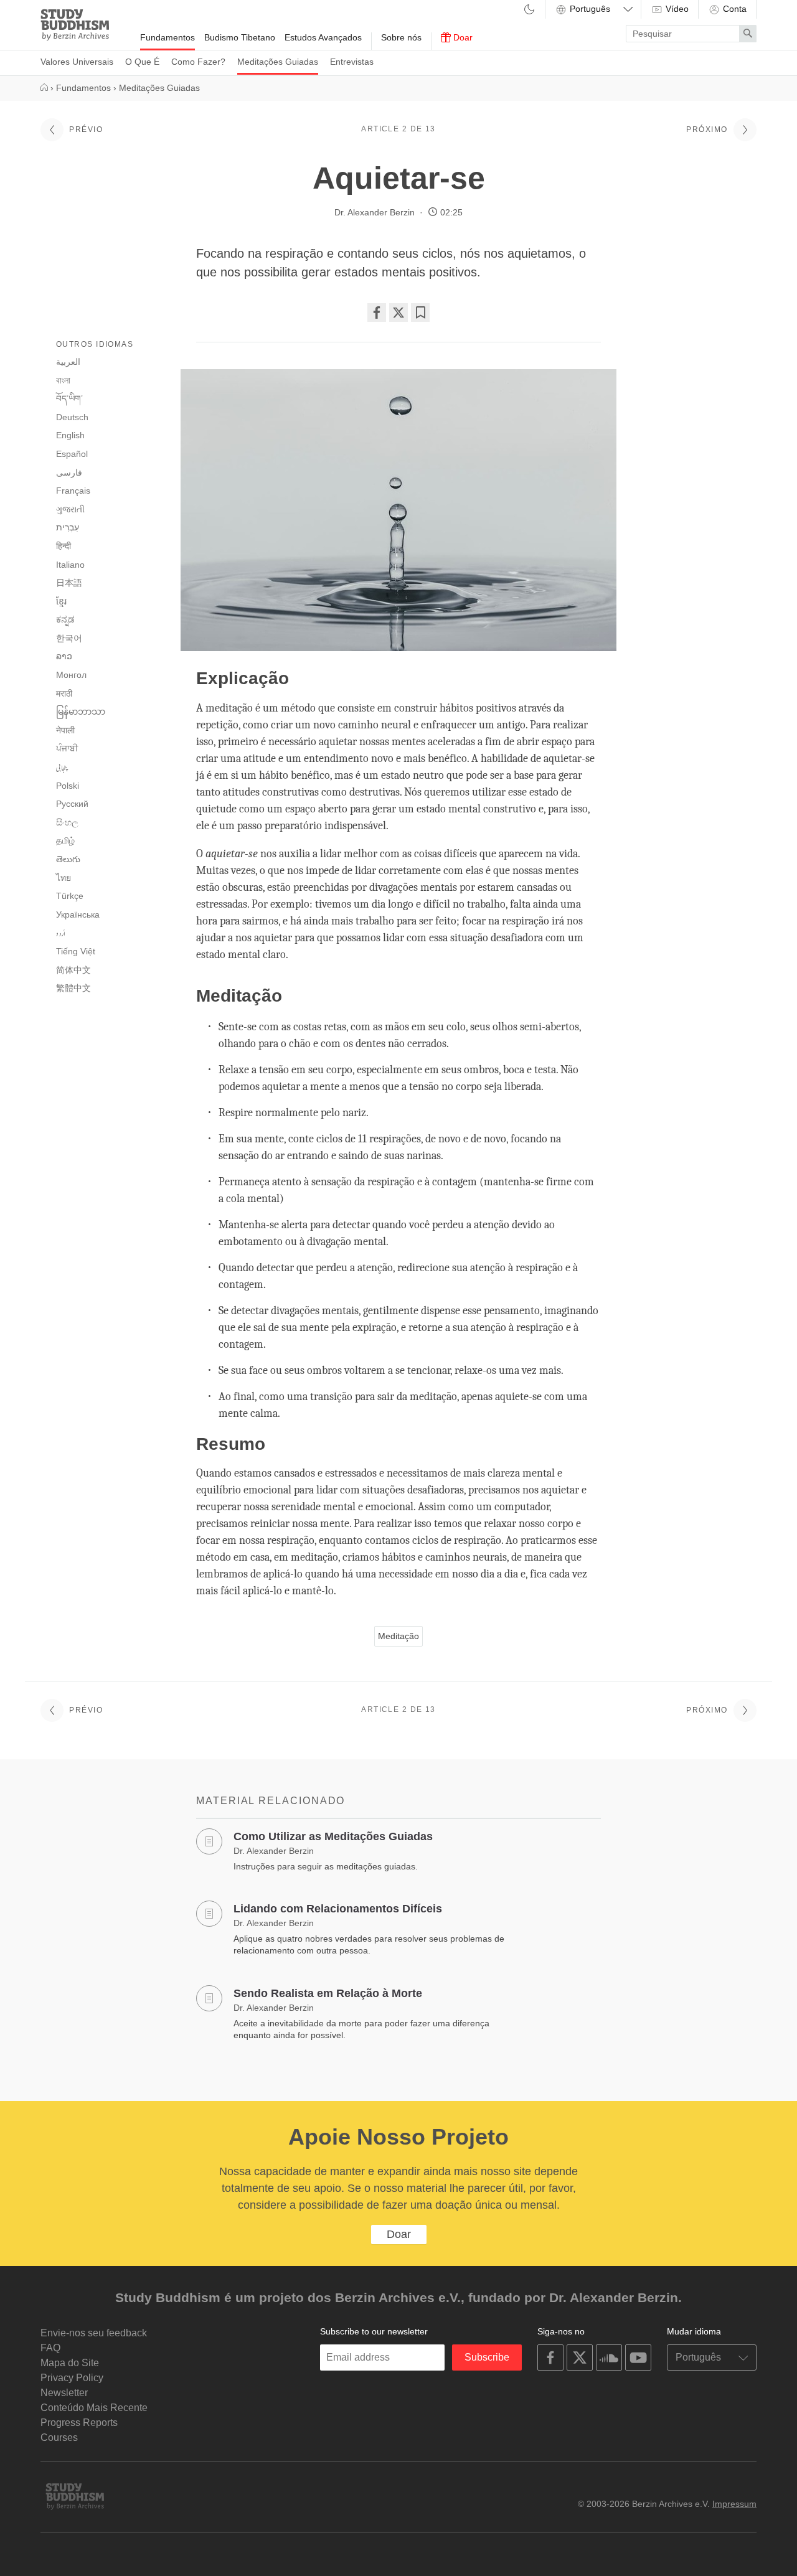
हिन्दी (64, 546)
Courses (59, 2437)
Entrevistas (352, 62)
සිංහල (67, 822)
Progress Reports (79, 2423)
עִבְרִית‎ (68, 527)
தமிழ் (65, 840)
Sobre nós (401, 37)
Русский (72, 804)
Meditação (398, 1636)
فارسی (69, 472)
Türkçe (70, 896)
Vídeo (676, 9)
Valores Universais (77, 62)
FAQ (50, 2348)
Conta (733, 9)
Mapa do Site (70, 2363)
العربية (68, 362)
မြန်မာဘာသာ (81, 712)
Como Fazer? (198, 62)
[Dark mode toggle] (529, 10)
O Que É (142, 62)
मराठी (64, 693)
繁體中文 (73, 988)
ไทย (64, 878)
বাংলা (63, 380)
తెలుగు (68, 859)
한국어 (69, 638)
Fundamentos (167, 37)
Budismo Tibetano (240, 37)
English (70, 435)
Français (73, 491)
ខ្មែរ (61, 601)
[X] (398, 313)
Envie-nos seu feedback (94, 2333)
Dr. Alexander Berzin (375, 212)
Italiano (70, 565)
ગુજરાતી (70, 509)
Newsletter (64, 2393)
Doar (462, 37)
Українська (78, 914)
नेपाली (65, 730)
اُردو (61, 933)
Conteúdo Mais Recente (94, 2408)
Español (72, 454)
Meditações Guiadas (278, 62)
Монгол (71, 675)
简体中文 (73, 970)
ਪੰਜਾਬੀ (67, 748)
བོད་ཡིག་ (69, 398)
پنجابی (62, 768)
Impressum (734, 2504)
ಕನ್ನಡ (65, 619)
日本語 (69, 583)
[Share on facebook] (377, 313)
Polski (68, 786)
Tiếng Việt (76, 951)
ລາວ (64, 656)
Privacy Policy (72, 2378)
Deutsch (72, 417)
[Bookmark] (420, 313)
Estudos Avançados (323, 37)
